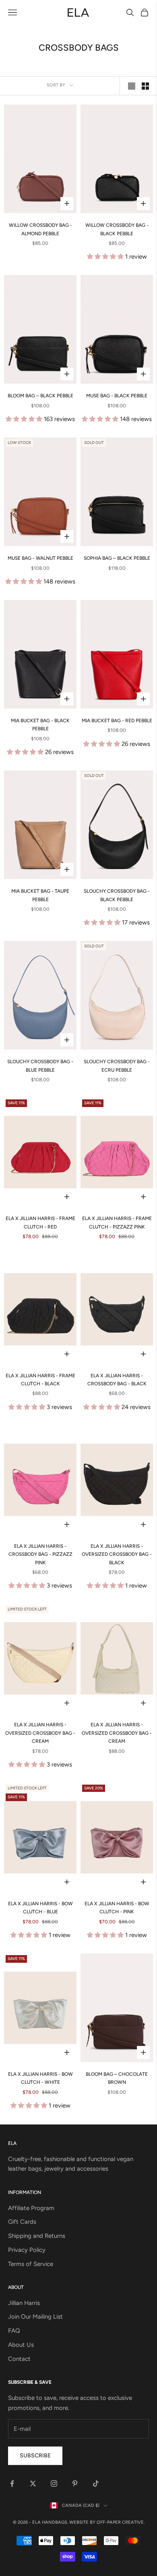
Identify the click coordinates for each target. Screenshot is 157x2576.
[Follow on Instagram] (54, 2484)
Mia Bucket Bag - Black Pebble (40, 725)
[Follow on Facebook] (12, 2484)
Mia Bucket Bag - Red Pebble (117, 721)
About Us (21, 2345)
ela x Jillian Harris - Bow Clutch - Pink (117, 1908)
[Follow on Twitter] (33, 2484)
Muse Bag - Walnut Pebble (40, 558)
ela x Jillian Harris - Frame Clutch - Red (40, 1222)
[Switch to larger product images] (132, 86)
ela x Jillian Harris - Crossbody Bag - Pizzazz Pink (40, 1554)
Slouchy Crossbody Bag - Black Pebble (117, 895)
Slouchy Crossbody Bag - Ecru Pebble (117, 1066)
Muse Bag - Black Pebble (117, 396)
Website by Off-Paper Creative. (107, 2522)
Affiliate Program (31, 2208)
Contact (19, 2359)
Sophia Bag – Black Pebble (117, 558)
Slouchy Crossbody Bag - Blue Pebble (40, 1066)
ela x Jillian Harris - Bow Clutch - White (40, 2078)
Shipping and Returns (37, 2236)
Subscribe (35, 2456)
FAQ (14, 2331)
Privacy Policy (27, 2250)
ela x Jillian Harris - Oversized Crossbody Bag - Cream (40, 1733)
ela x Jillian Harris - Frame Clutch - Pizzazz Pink (117, 1222)
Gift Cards (22, 2222)
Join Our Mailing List (35, 2317)
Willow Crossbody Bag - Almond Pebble (40, 229)
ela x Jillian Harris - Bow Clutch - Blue (40, 1908)
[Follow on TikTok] (96, 2484)
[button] (106, 257)
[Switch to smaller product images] (145, 86)
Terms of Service (31, 2264)
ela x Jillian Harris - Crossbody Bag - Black (117, 1380)
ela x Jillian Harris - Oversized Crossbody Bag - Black (117, 1554)
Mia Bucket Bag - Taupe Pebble (40, 895)
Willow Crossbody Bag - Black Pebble (117, 229)
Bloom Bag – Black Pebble (40, 396)
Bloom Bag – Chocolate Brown (117, 2078)
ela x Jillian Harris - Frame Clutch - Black (40, 1380)
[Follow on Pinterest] (75, 2484)
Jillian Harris (24, 2303)
